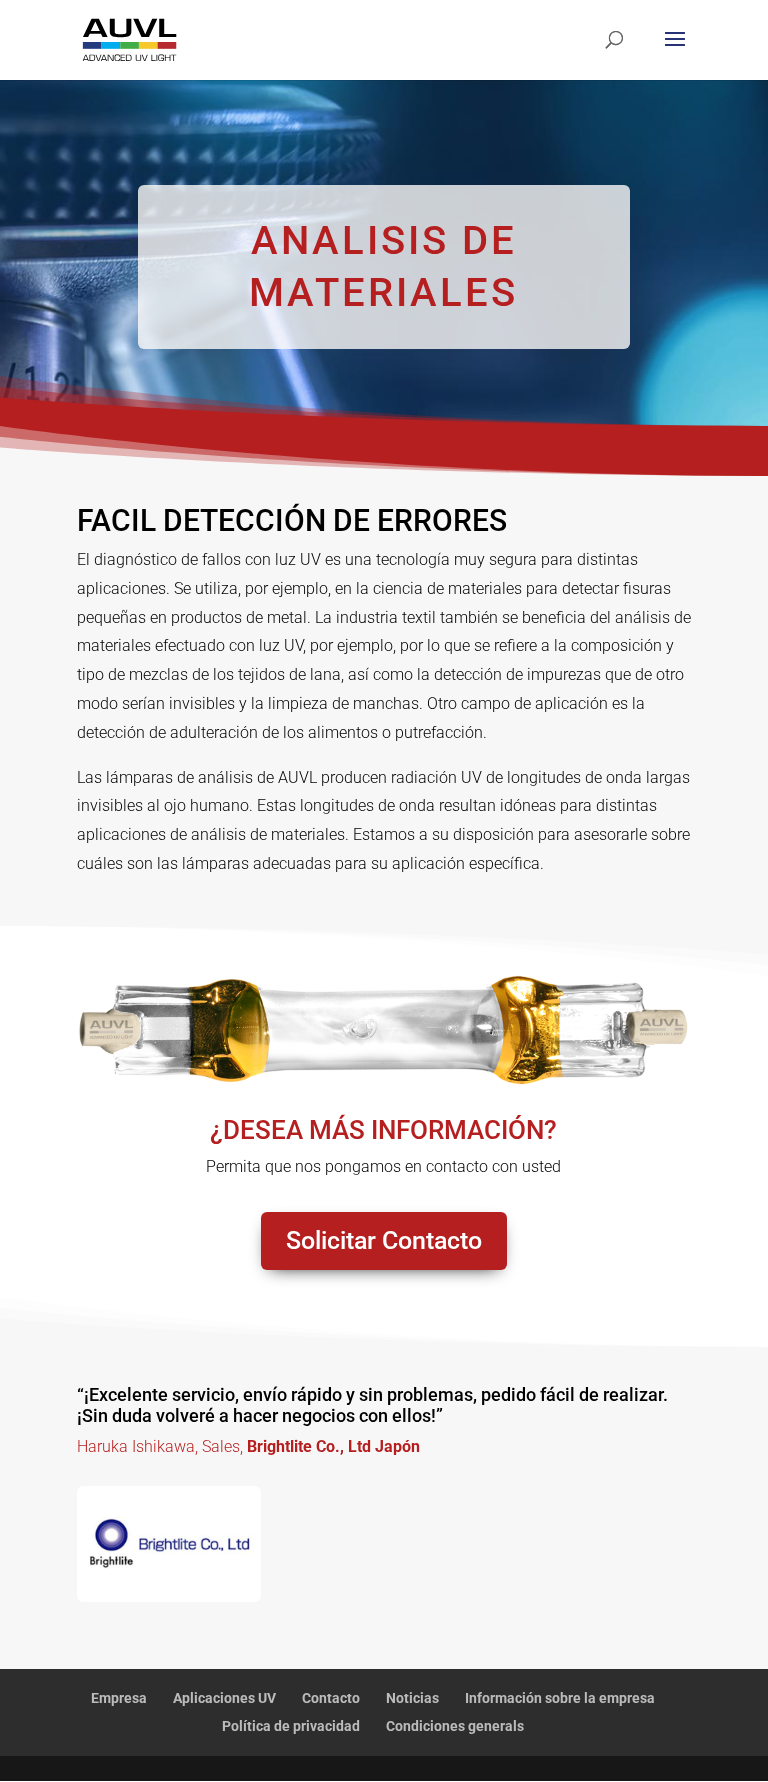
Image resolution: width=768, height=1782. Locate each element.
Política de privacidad (291, 1726)
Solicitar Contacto (384, 1240)
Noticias (412, 1698)
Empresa (119, 1698)
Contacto (331, 1698)
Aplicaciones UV (224, 1698)
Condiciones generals (455, 1726)
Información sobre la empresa (560, 1698)
